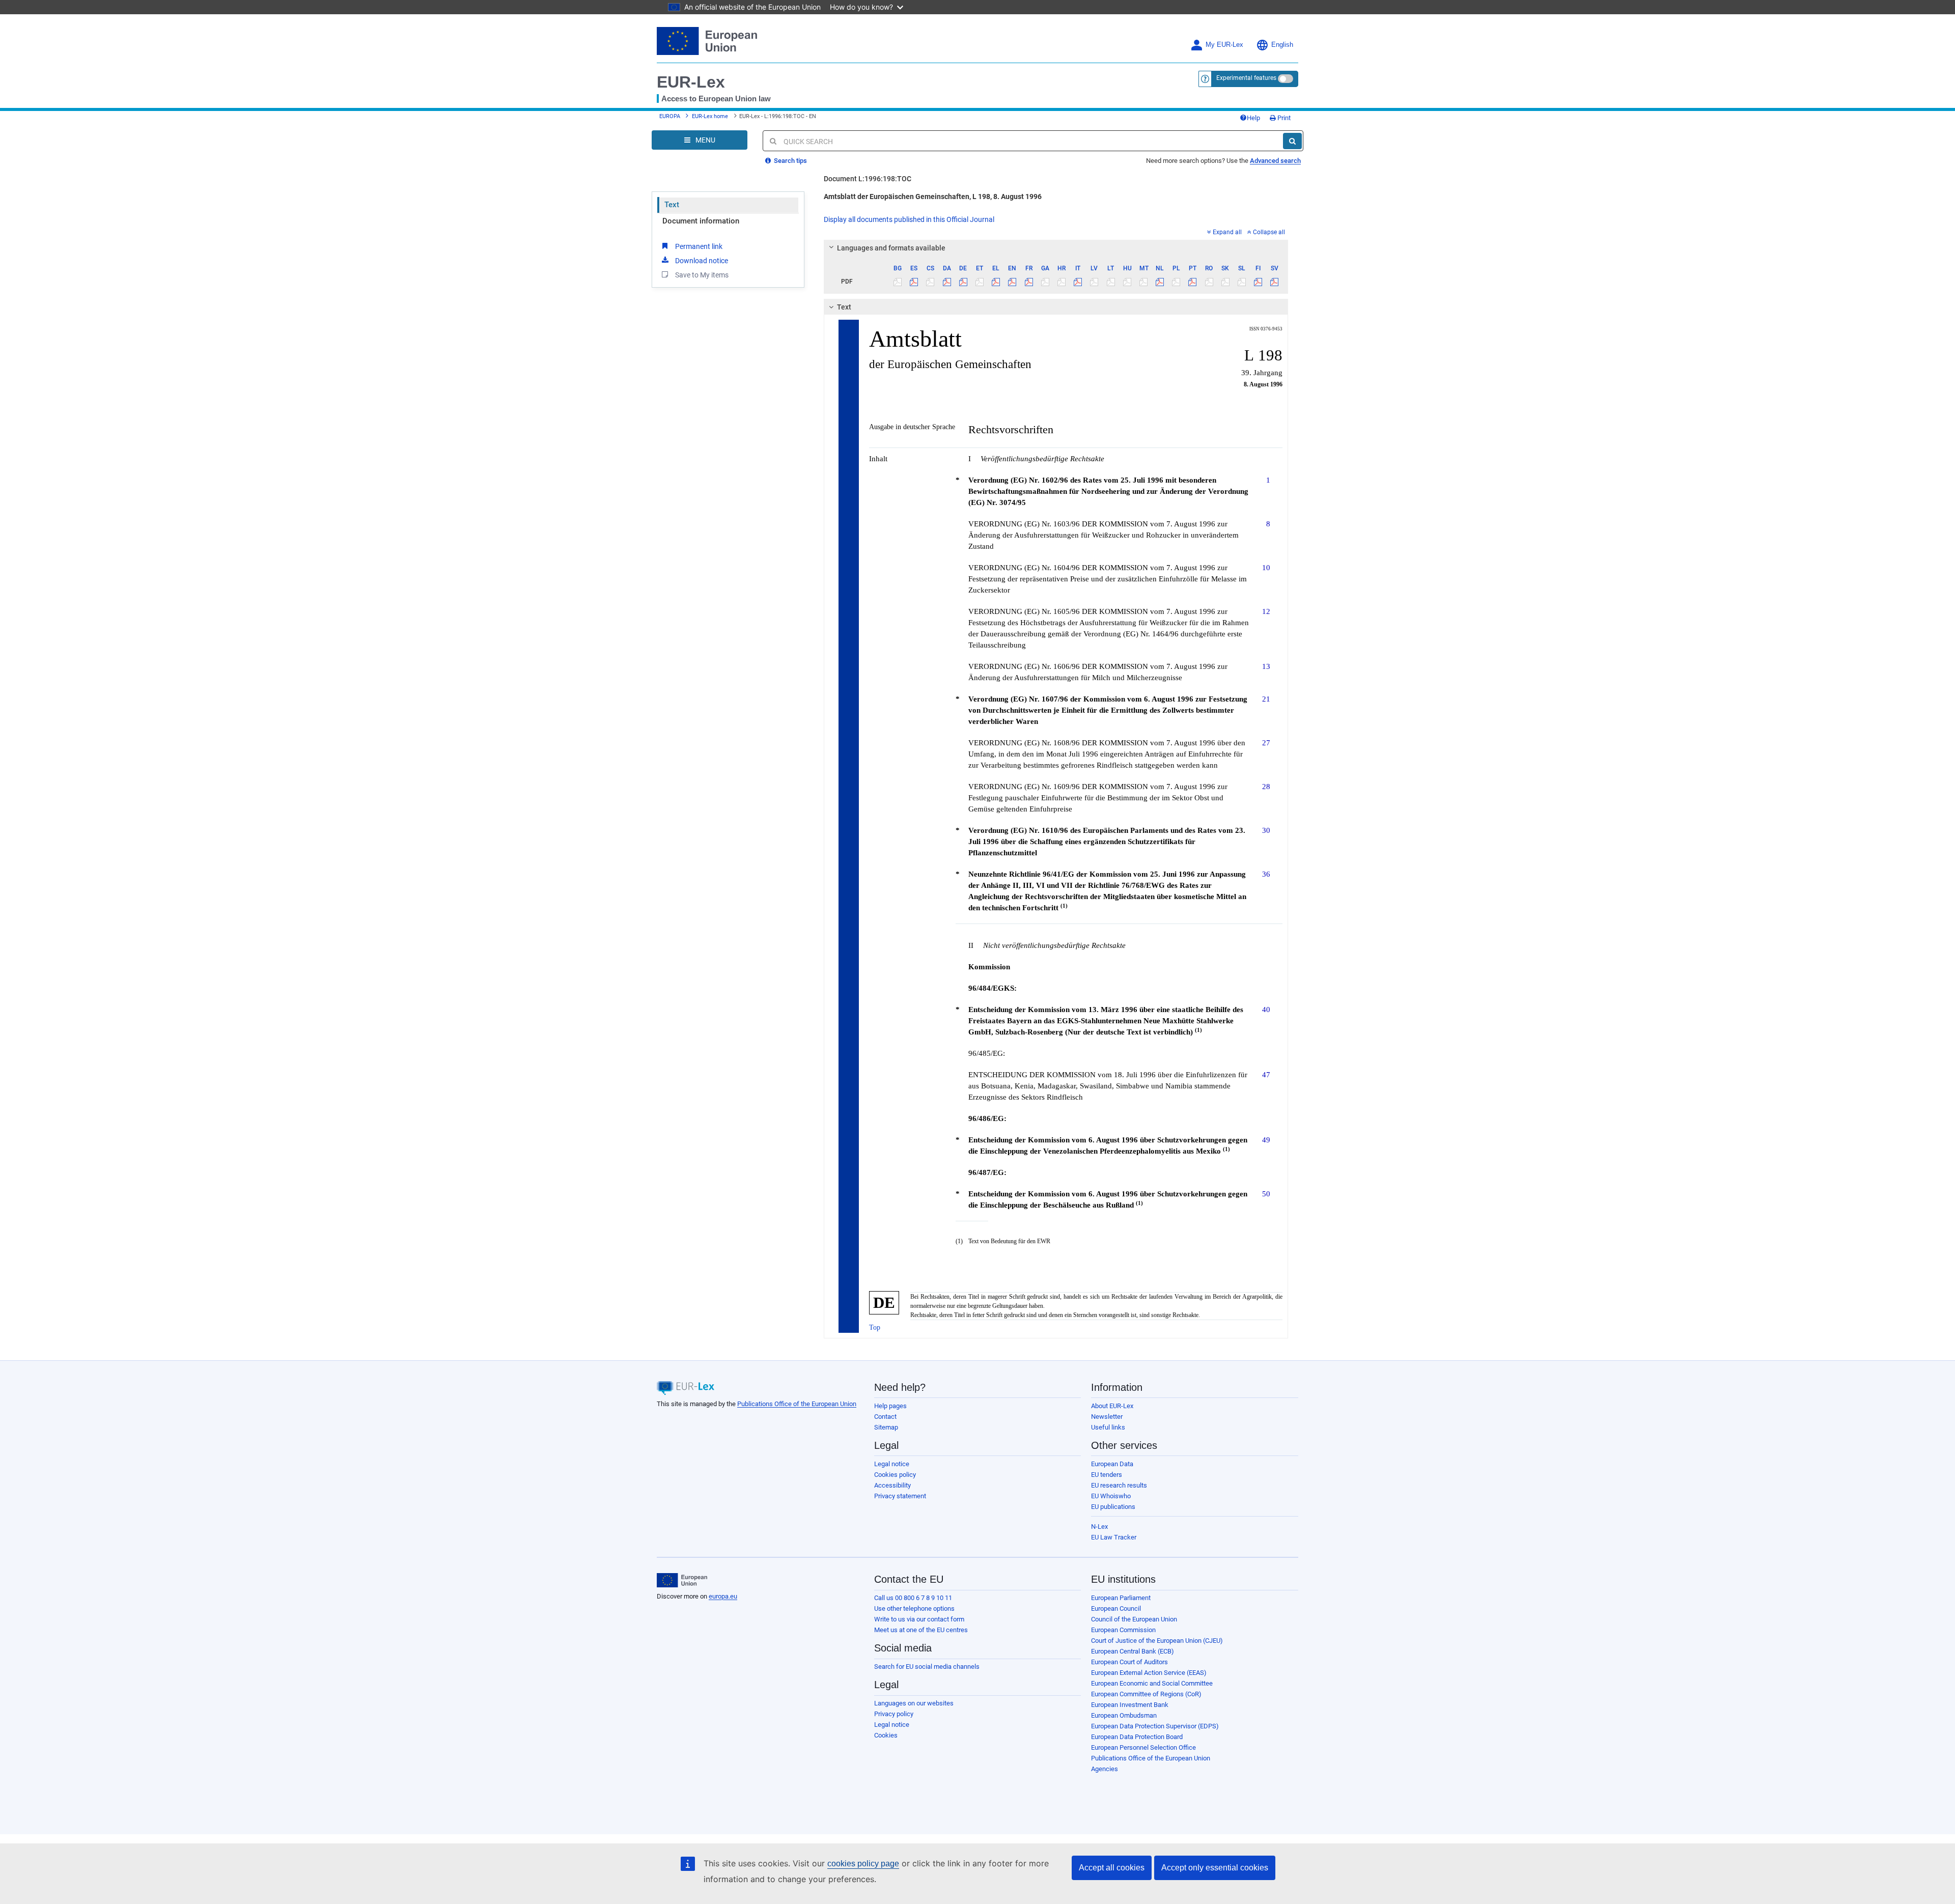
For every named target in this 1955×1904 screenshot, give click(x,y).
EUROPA (670, 116)
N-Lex (1099, 1527)
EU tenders (1107, 1475)
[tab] (1056, 248)
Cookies (886, 1735)
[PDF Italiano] (1078, 282)
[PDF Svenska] (1275, 282)
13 (1266, 666)
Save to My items (702, 275)
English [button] (1282, 45)
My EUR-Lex (1224, 45)
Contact (885, 1417)
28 (1266, 786)
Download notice (702, 261)
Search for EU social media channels (927, 1667)
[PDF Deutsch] (963, 282)
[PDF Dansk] (947, 282)
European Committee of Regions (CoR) (1146, 1694)
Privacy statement (900, 1496)
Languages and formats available (891, 248)
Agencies (1105, 1769)
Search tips (790, 161)
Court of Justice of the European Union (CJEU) (1157, 1641)
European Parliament (1121, 1598)
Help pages (890, 1406)
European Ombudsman (1124, 1715)
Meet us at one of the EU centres (921, 1630)
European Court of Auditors (1129, 1662)
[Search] (1292, 141)
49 (1266, 1140)
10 (1266, 567)
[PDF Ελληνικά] (996, 282)
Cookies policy (895, 1475)
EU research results (1119, 1485)
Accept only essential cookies (1215, 1868)
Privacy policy (894, 1714)
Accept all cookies (1112, 1868)
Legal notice (892, 1464)
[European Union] (682, 1580)
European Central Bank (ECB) (1133, 1651)
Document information (701, 221)
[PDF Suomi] (1258, 282)
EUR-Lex (691, 82)
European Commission (1123, 1630)
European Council (1116, 1608)
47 (1266, 1074)
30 (1266, 830)
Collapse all (1269, 232)
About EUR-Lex (1112, 1406)
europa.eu (723, 1596)
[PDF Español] (914, 282)
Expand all (1227, 232)
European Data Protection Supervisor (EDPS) (1155, 1726)
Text (672, 205)
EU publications (1113, 1507)
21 (1266, 699)
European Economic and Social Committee (1152, 1683)
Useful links (1108, 1427)
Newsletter (1107, 1417)
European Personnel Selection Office (1143, 1747)
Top (875, 1327)
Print (1283, 118)
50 (1266, 1194)
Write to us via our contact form (919, 1619)
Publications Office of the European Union (797, 1404)
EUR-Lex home (710, 116)
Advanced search (1275, 161)
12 (1266, 611)
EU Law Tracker (1114, 1537)
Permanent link (699, 246)
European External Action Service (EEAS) (1149, 1673)
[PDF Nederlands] (1160, 282)
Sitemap (886, 1427)
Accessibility (892, 1485)
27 (1266, 743)
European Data (1112, 1464)
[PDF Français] (1029, 282)
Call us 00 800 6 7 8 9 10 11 (913, 1598)
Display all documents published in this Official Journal (909, 219)
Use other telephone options (914, 1608)
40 (1266, 1009)
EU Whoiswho (1111, 1496)
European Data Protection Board (1137, 1737)
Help (1253, 118)
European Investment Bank (1130, 1705)
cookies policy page (863, 1864)
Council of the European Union (1134, 1619)
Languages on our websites (914, 1703)
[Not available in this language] (898, 282)
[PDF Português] (1193, 282)
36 (1266, 874)
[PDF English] (1012, 282)
